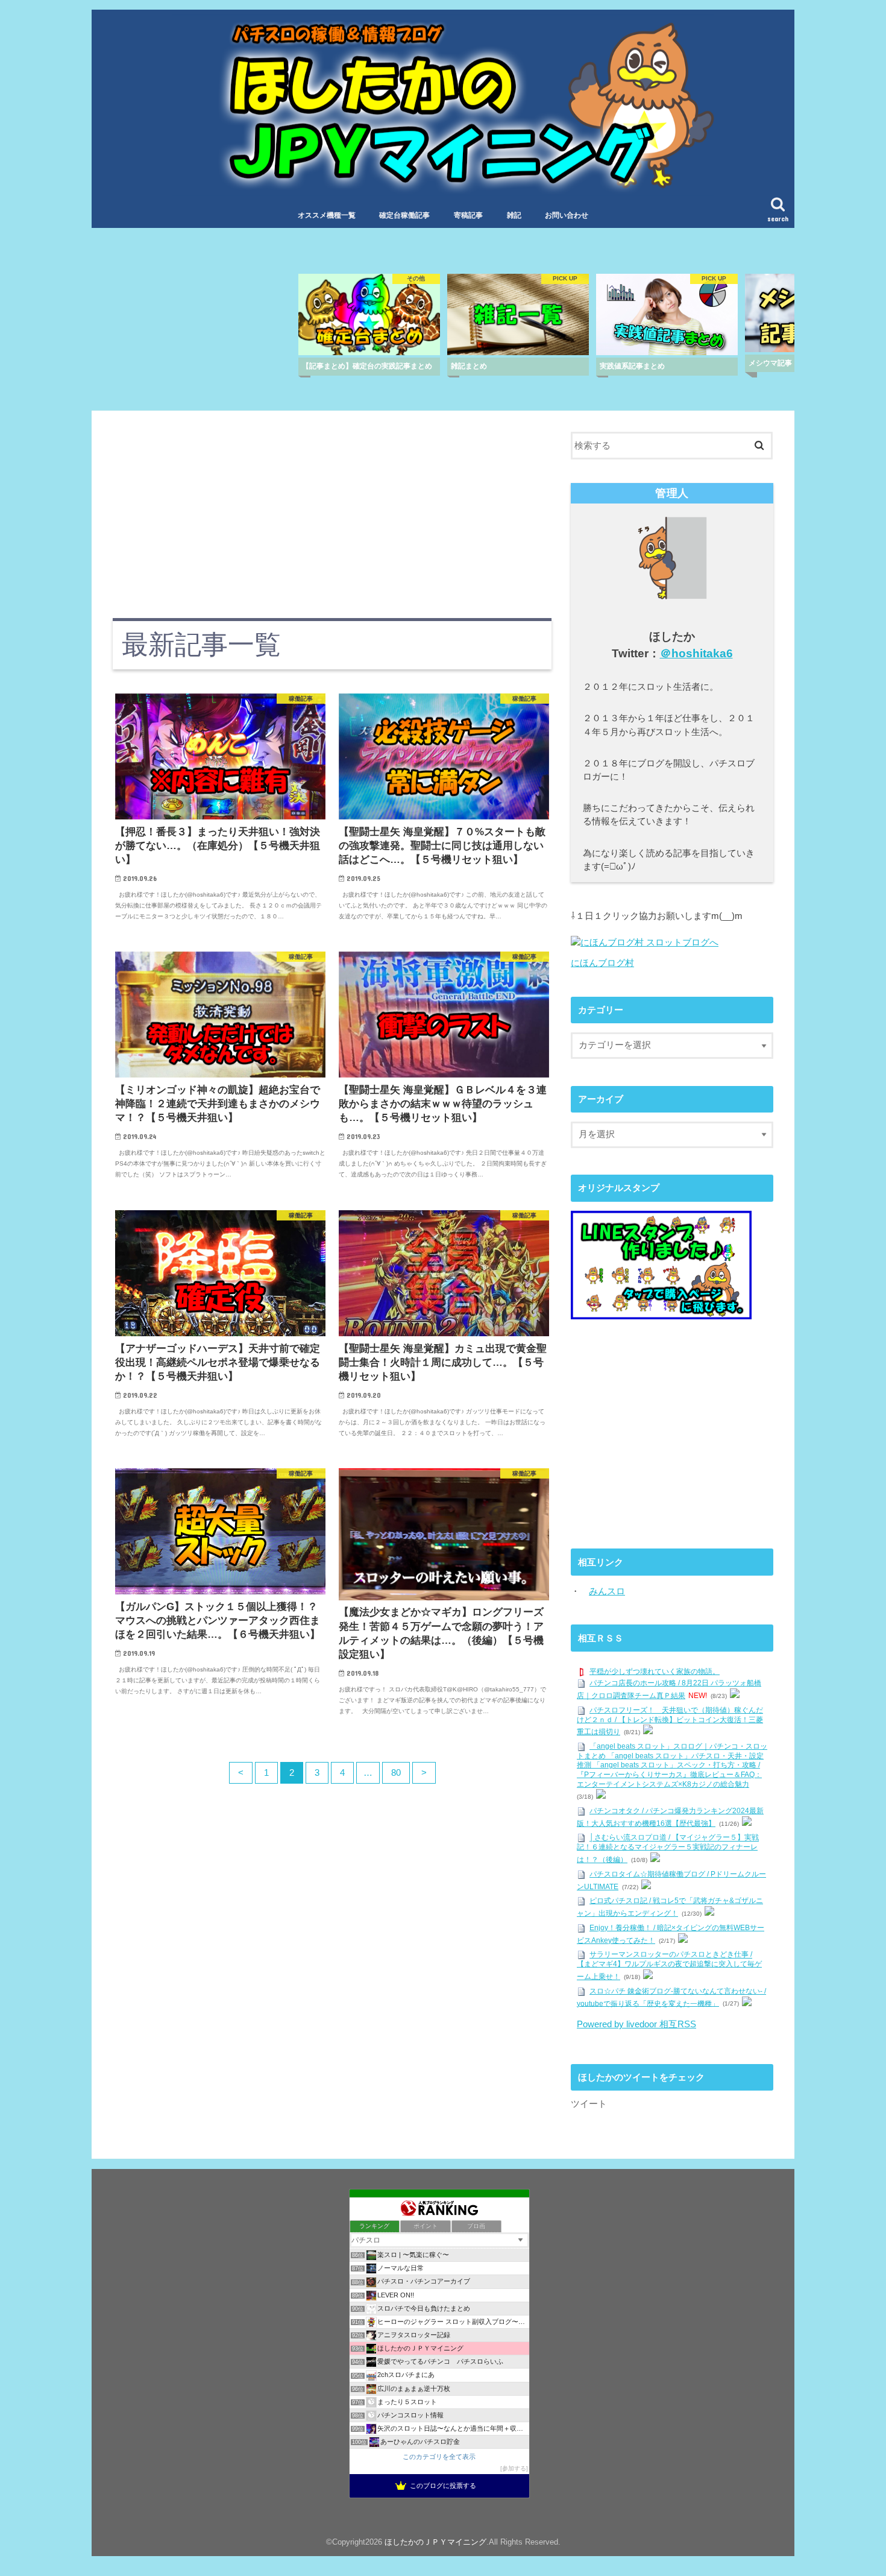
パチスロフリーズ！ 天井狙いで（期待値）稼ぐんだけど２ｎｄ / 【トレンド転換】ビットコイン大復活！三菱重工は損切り (670, 1721)
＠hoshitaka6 (696, 653)
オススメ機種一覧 (327, 215)
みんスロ (607, 1591)
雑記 (514, 215)
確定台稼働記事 (404, 215)
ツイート (589, 2104)
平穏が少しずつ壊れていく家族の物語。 (655, 1672)
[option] (369, 324)
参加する (514, 2468)
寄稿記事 (468, 215)
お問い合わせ (567, 215)
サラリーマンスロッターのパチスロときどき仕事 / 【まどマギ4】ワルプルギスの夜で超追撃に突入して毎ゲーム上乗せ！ (669, 1966)
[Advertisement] (332, 516)
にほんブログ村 (602, 963)
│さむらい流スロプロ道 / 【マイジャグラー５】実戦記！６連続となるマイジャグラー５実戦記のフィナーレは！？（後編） (668, 1849)
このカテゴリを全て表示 (439, 2457)
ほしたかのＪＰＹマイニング (435, 2542)
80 (396, 1773)
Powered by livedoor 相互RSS (636, 2024)
